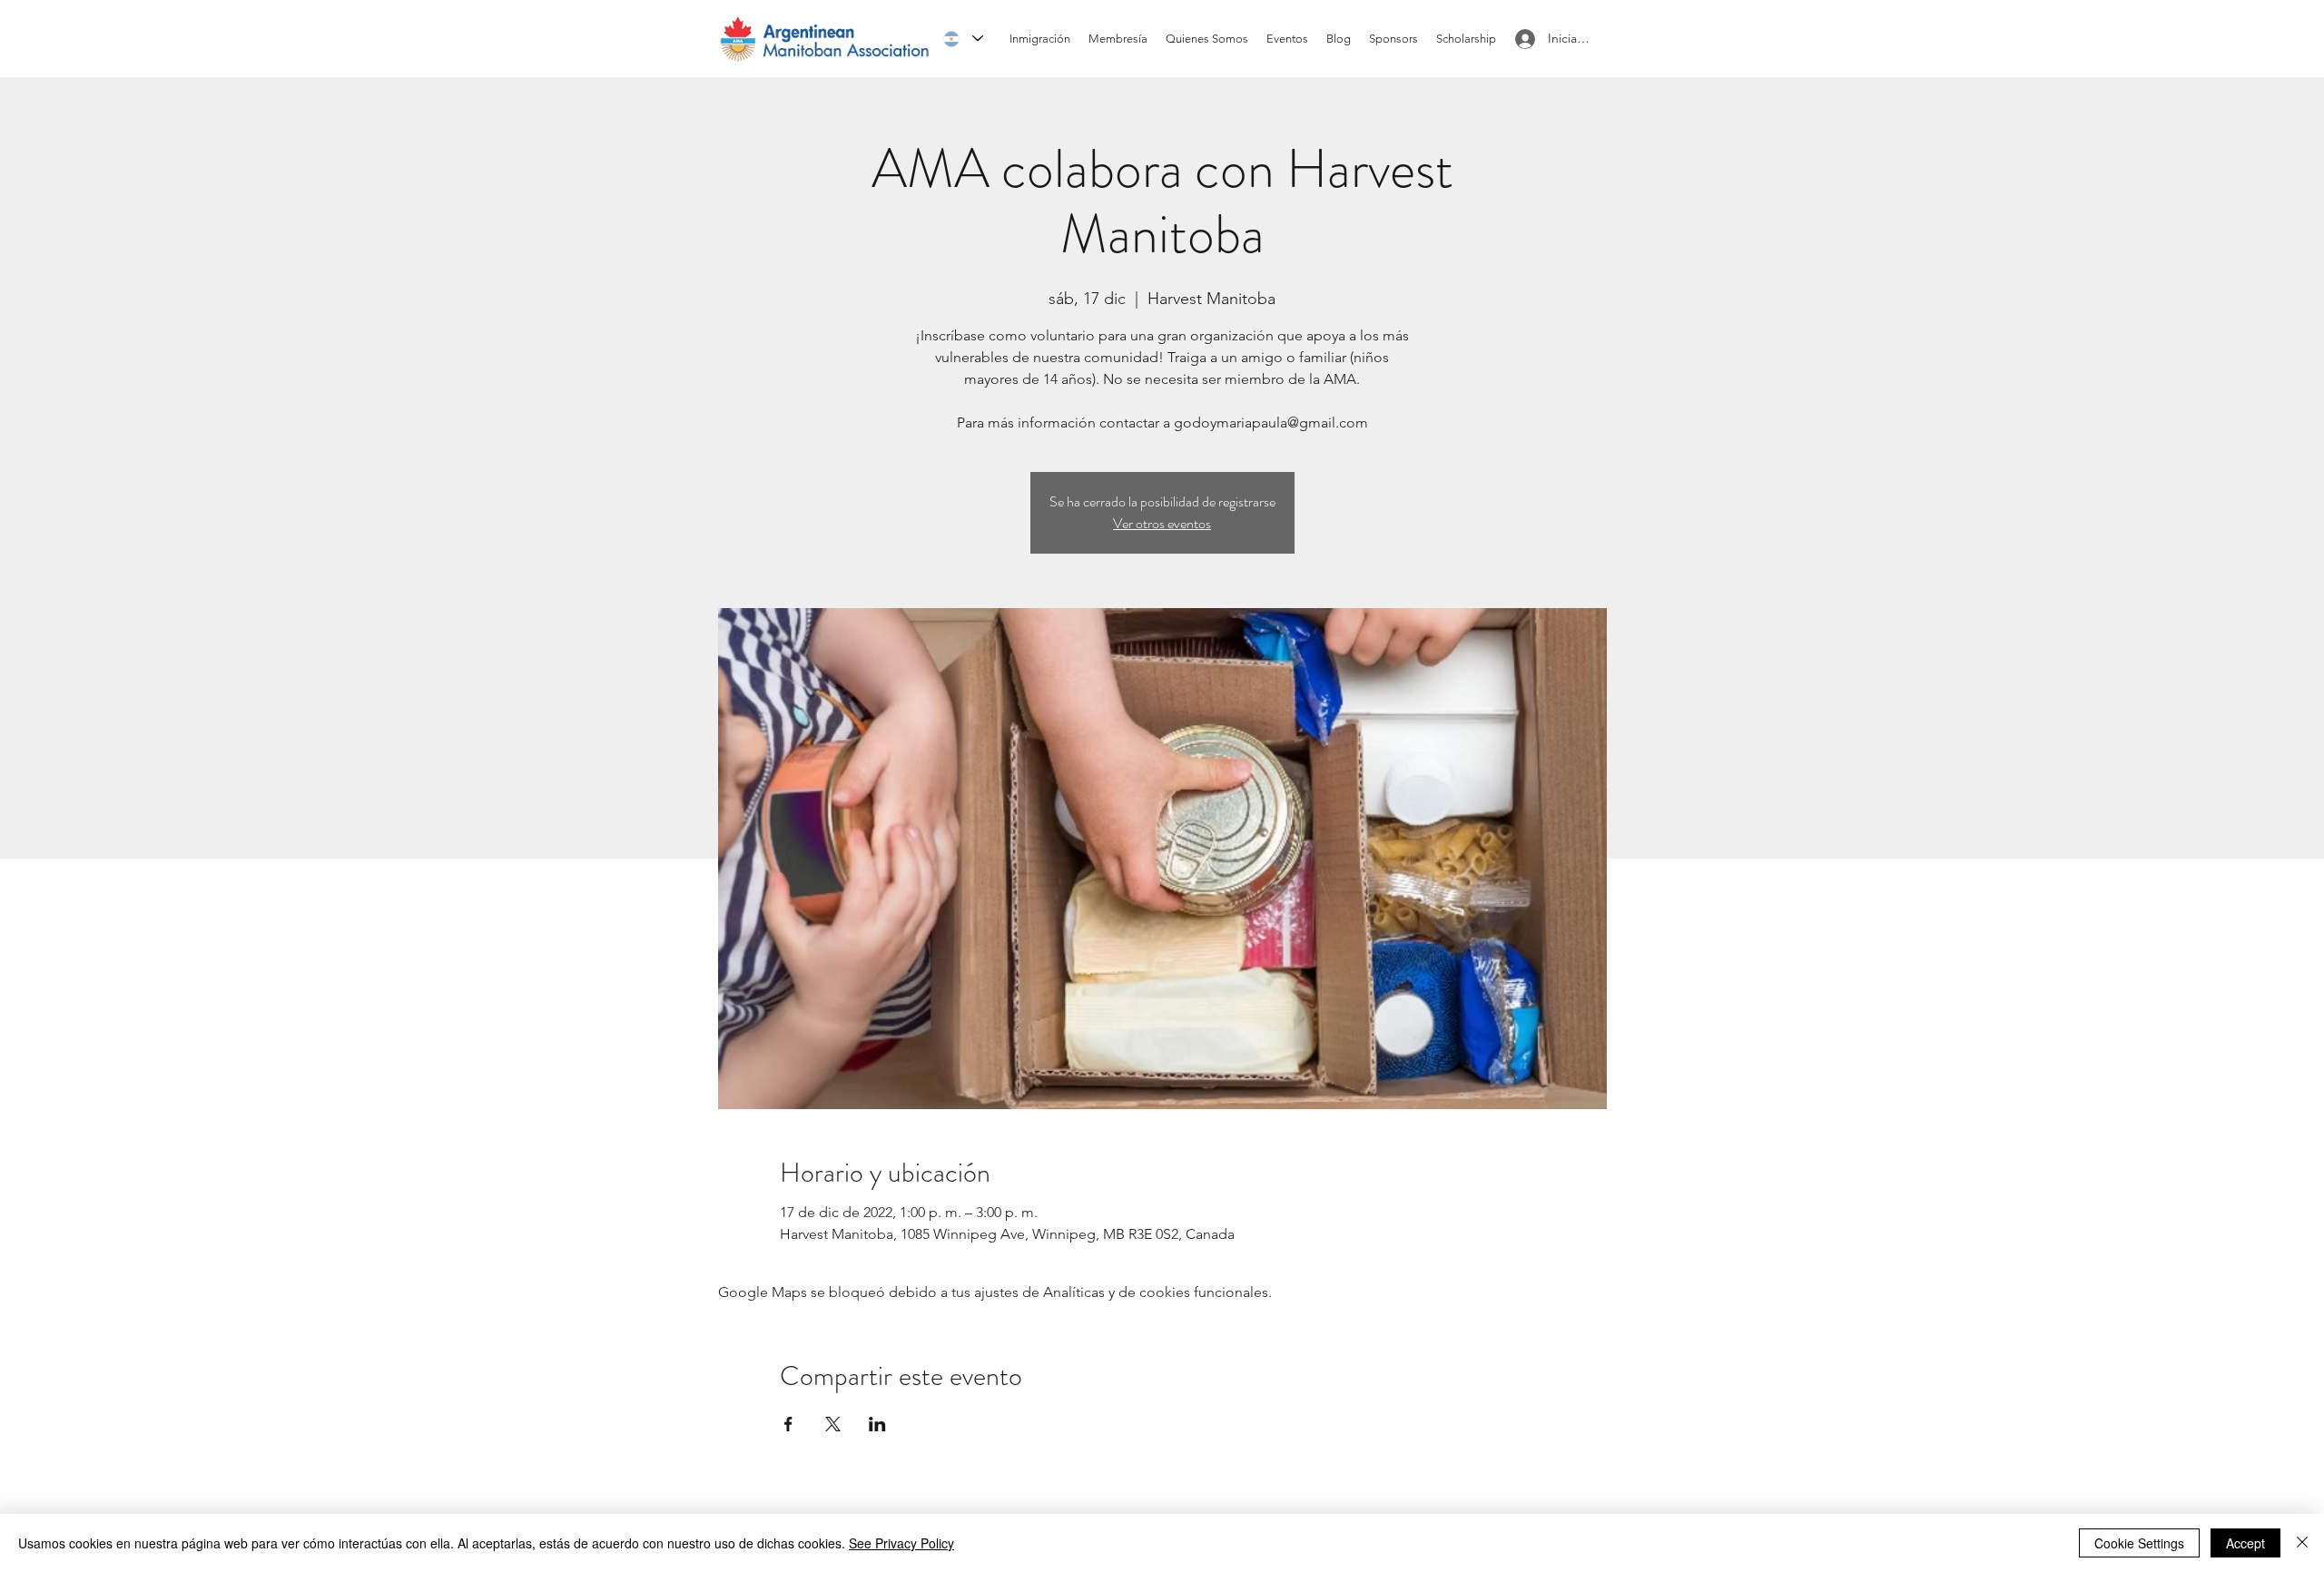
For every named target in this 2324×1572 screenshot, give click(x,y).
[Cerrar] (2302, 1543)
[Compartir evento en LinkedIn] (877, 1424)
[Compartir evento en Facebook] (788, 1424)
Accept (2245, 1543)
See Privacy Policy (901, 1543)
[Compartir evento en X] (833, 1424)
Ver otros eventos (1162, 523)
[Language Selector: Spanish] (962, 39)
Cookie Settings (2139, 1543)
